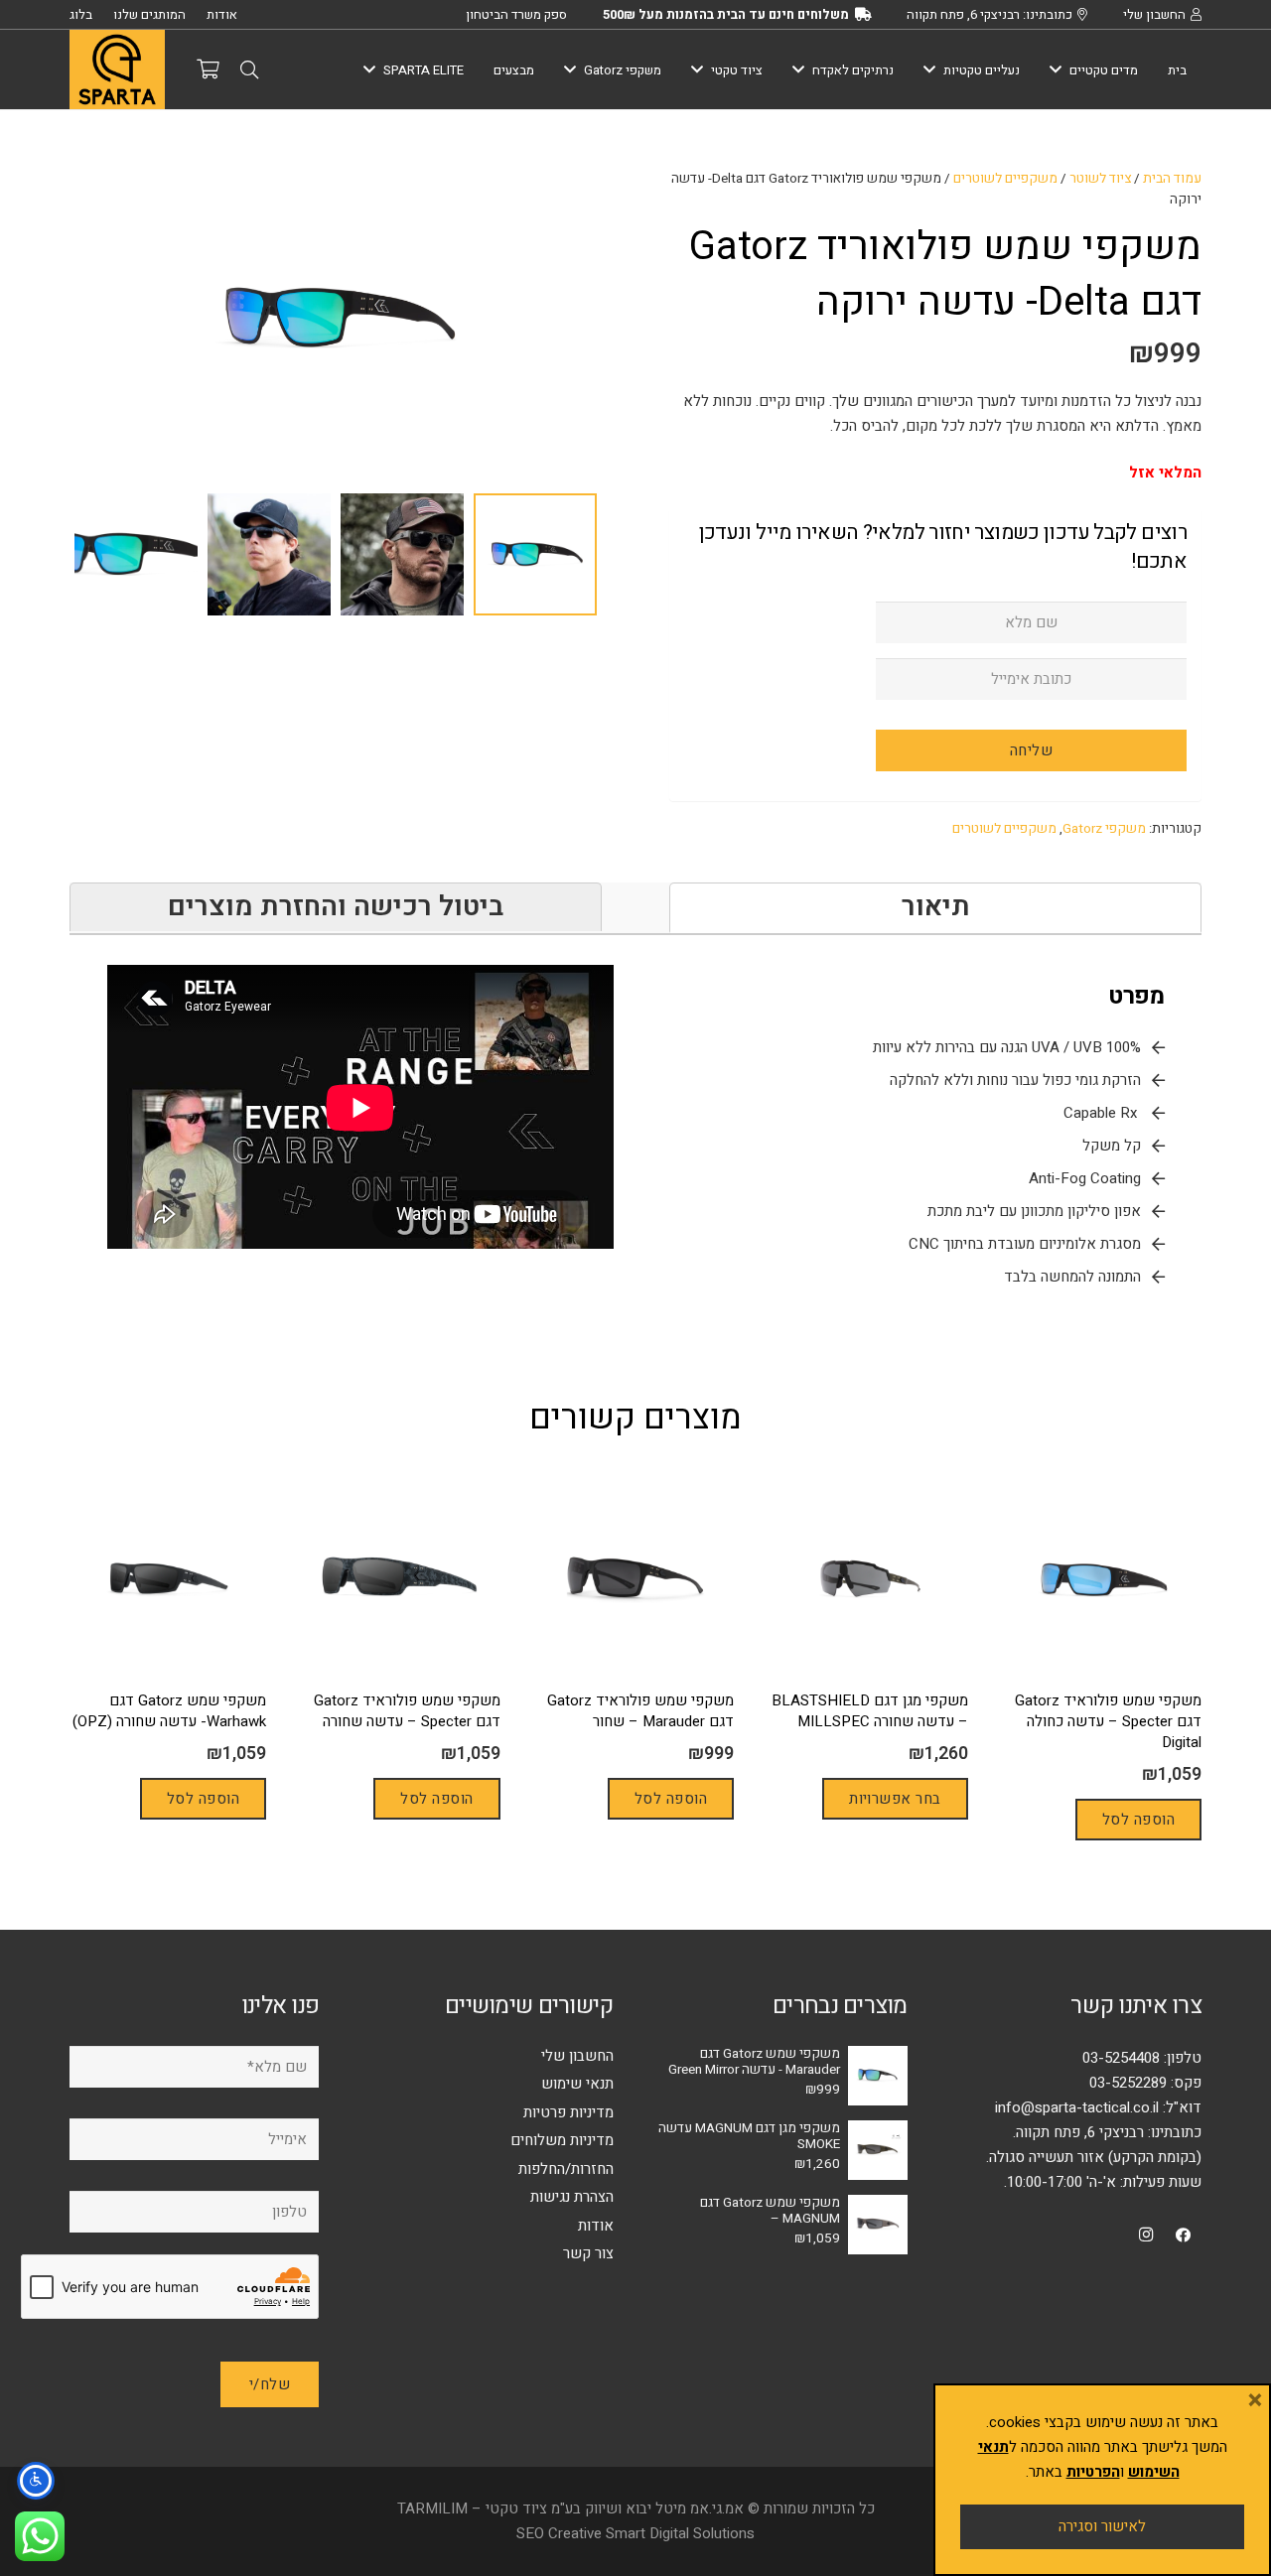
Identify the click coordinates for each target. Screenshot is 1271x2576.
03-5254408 (1121, 2058)
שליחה (1031, 750)
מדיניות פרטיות (568, 2112)
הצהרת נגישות (572, 2197)
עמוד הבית (1172, 179)
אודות (596, 2226)
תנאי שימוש (577, 2084)
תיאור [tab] (936, 907)
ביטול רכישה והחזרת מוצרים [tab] (336, 907)
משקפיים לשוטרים (1005, 179)
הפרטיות (1093, 2472)
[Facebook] (1184, 2236)
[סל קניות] (208, 69)
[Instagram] (1146, 2236)
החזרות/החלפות (566, 2169)
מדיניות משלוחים (562, 2140)
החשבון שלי (577, 2056)
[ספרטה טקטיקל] (117, 69)
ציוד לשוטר (1100, 179)
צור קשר (588, 2253)
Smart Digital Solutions (680, 2533)
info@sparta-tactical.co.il (1077, 2107)
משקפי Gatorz (1104, 829)
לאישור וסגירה (1102, 2526)
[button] (249, 69)
